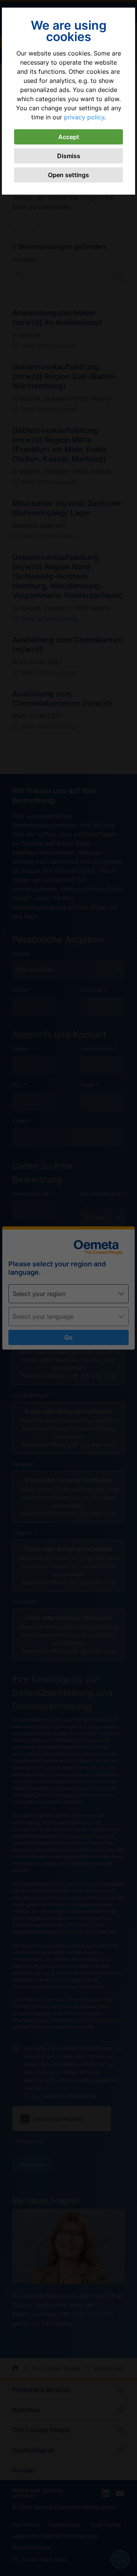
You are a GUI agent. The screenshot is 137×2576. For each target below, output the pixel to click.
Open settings (68, 175)
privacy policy (84, 117)
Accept (69, 137)
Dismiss (69, 156)
